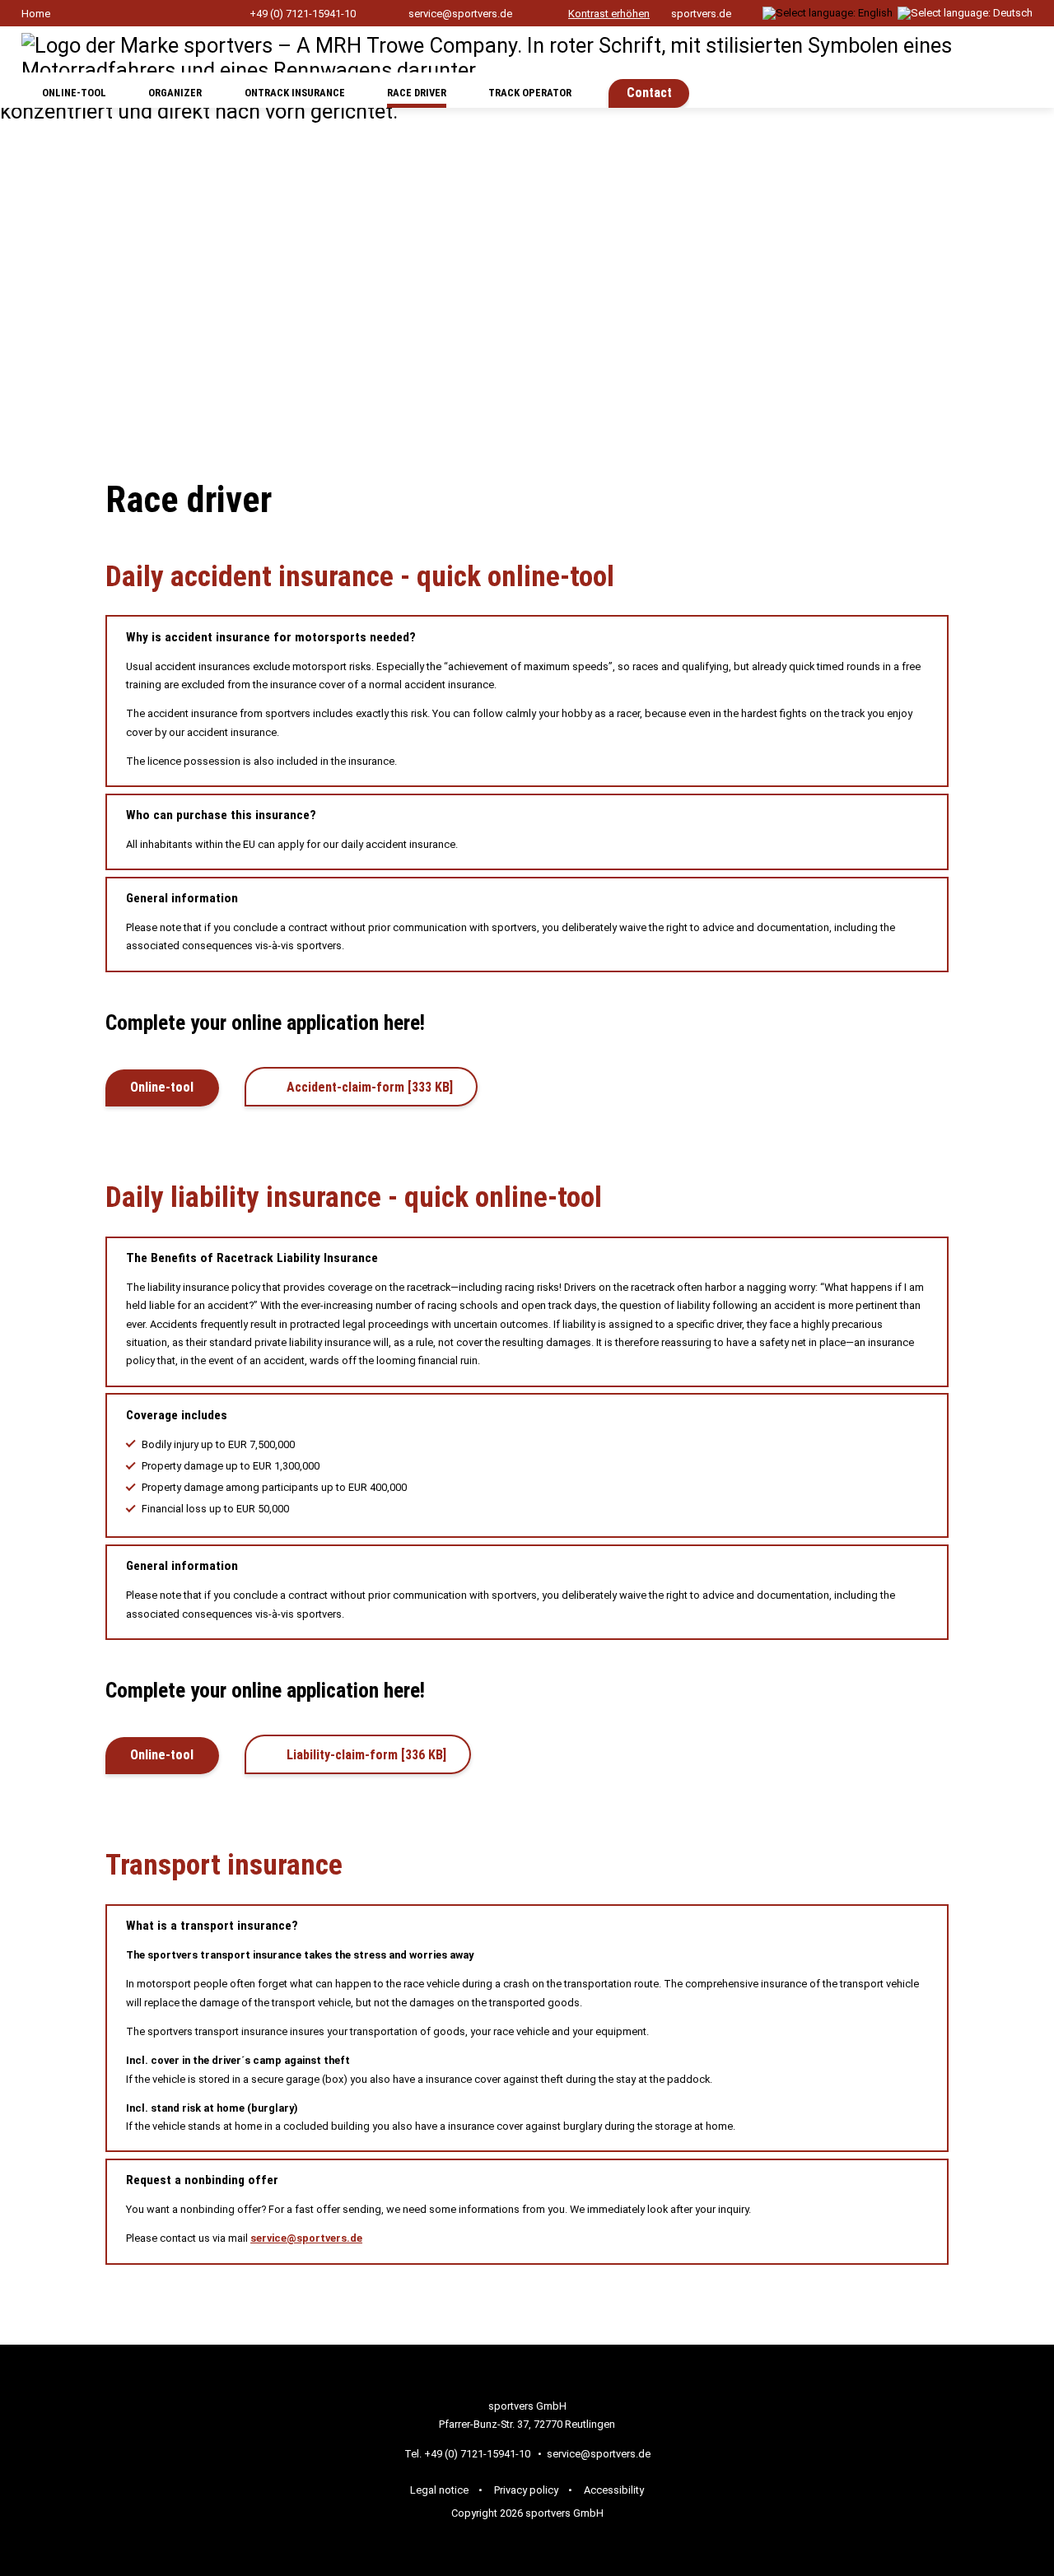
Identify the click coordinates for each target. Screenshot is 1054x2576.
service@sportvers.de (460, 14)
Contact (649, 93)
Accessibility (614, 2490)
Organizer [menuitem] (175, 93)
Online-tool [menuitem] (74, 93)
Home (36, 14)
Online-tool (162, 1087)
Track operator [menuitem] (530, 93)
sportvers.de (701, 14)
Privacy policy (526, 2490)
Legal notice (439, 2490)
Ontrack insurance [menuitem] (295, 93)
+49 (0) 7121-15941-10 (303, 14)
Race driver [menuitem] (417, 93)
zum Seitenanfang (992, 2319)
